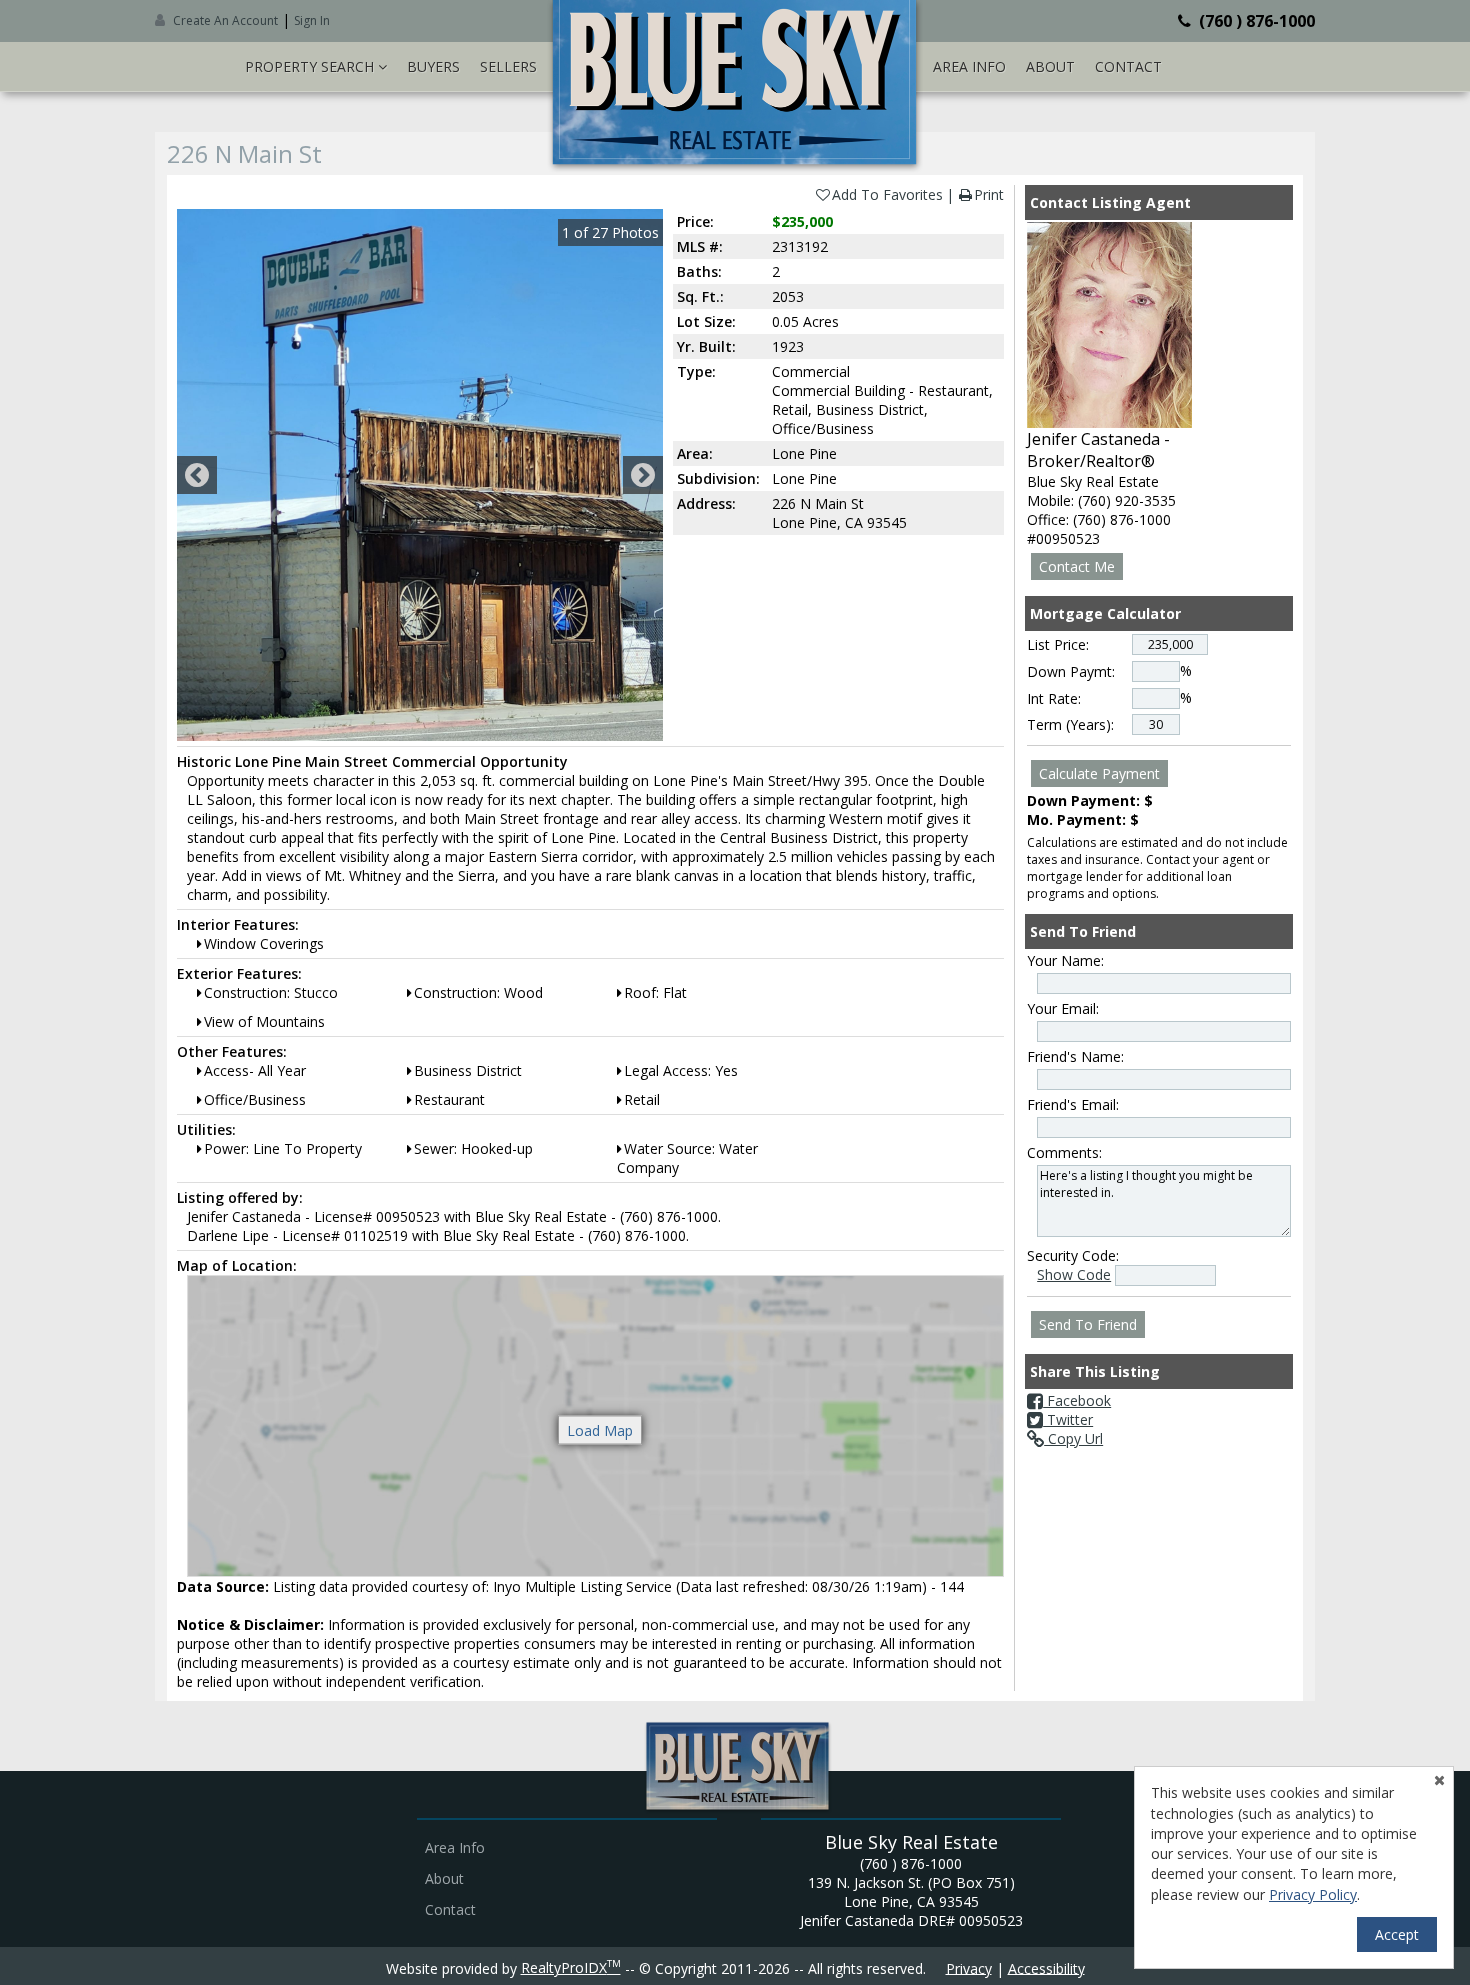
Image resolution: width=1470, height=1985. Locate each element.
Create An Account (225, 20)
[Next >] (643, 475)
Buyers (433, 66)
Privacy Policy (1313, 1894)
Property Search (311, 66)
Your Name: (1065, 960)
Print (989, 194)
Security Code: (1073, 1255)
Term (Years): (1070, 724)
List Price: (1058, 644)
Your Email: (1063, 1008)
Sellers (508, 66)
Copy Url (1073, 1438)
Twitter (1068, 1419)
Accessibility (1046, 1967)
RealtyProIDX (571, 1967)
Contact (1128, 66)
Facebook (1077, 1400)
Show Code (1074, 1274)
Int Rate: (1054, 698)
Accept (1397, 1934)
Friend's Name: (1075, 1056)
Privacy (969, 1967)
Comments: (1064, 1152)
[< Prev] (197, 475)
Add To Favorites (887, 194)
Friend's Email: (1073, 1104)
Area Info (969, 66)
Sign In (312, 20)
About (1050, 66)
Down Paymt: (1071, 671)
